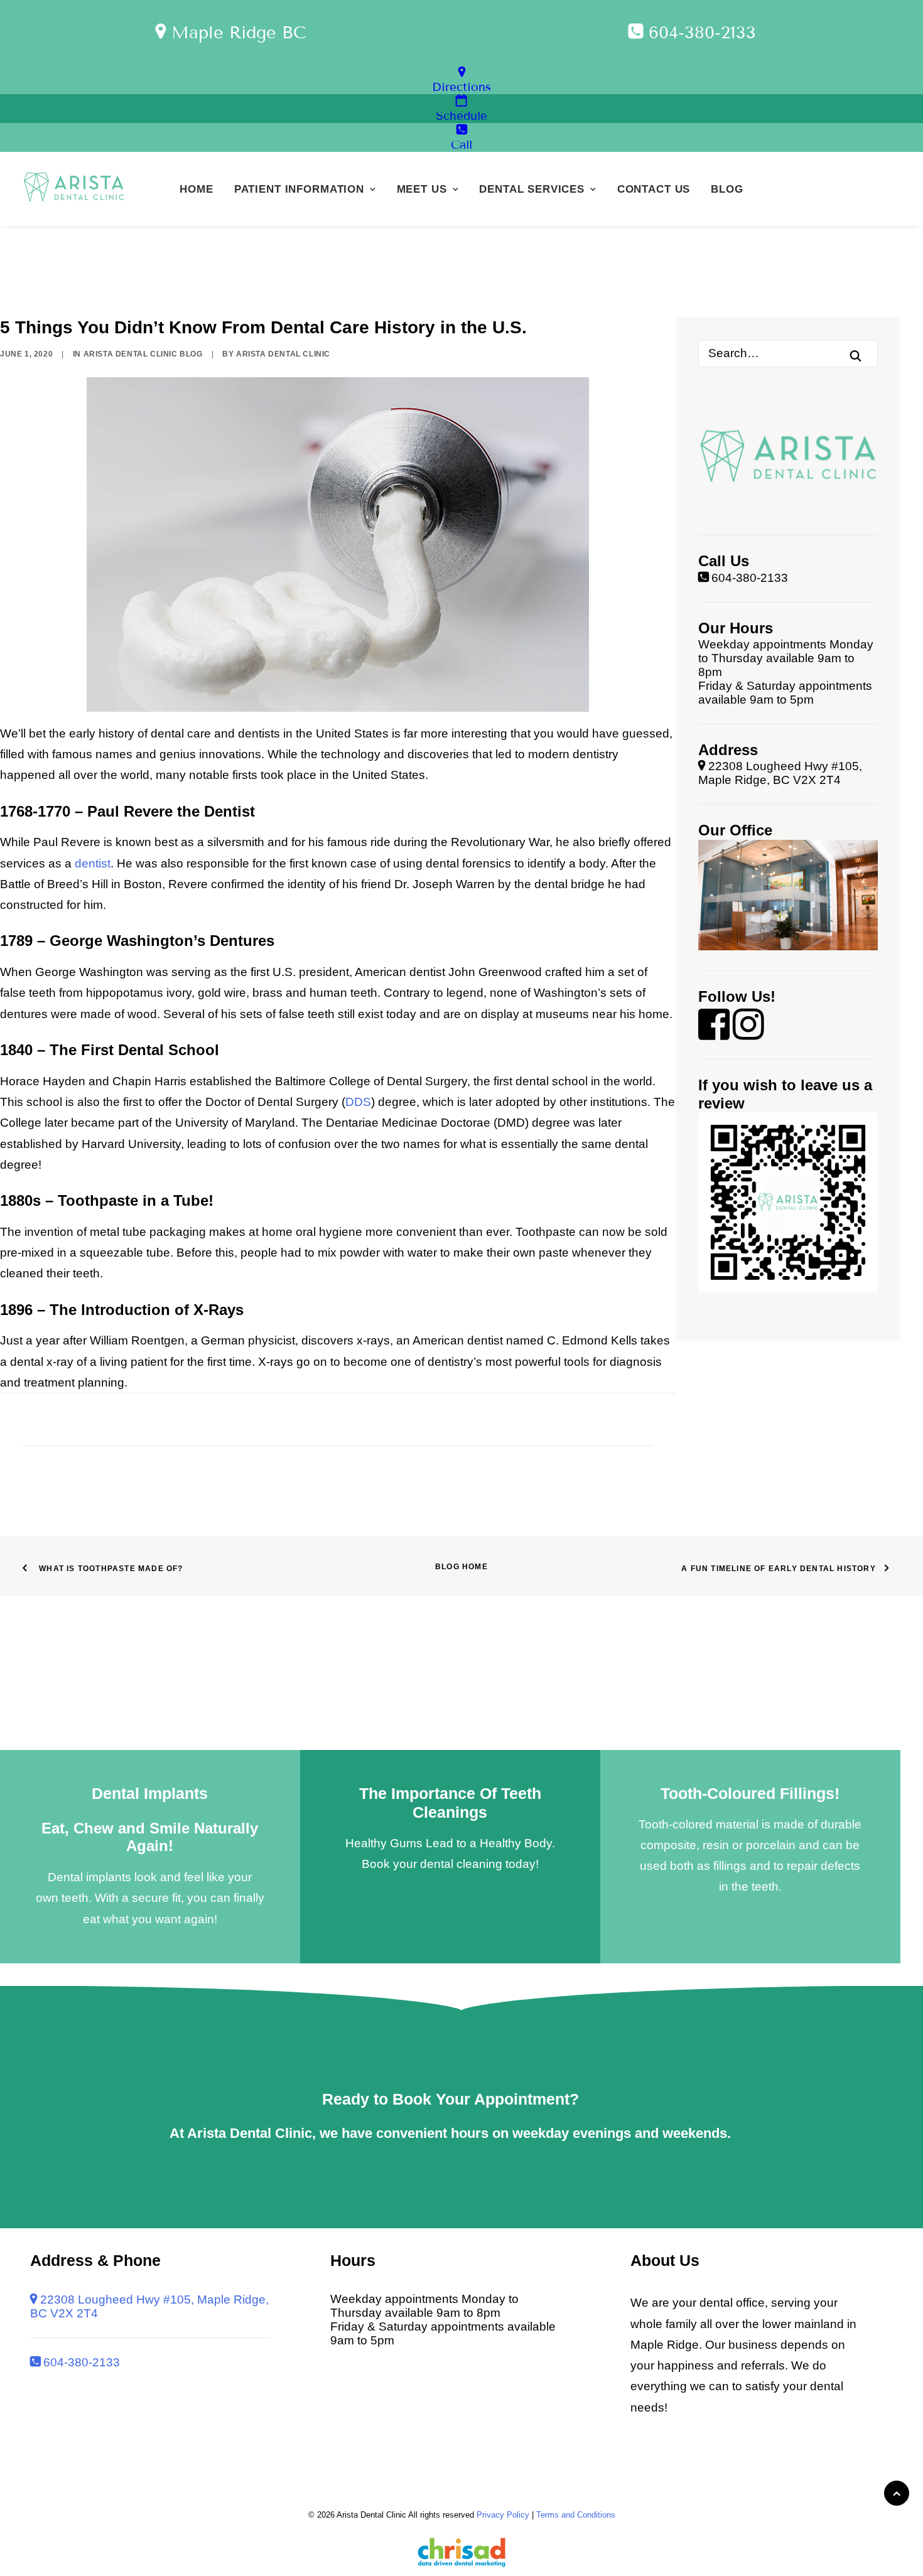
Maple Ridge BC (236, 33)
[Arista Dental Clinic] (74, 189)
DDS (358, 1102)
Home (196, 189)
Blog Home (462, 1567)
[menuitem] (196, 189)
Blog (727, 189)
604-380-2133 (699, 33)
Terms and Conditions (576, 2515)
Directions (462, 87)
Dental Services (532, 189)
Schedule (462, 116)
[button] (856, 356)
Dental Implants (150, 1793)
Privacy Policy (503, 2515)
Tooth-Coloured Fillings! (750, 1793)
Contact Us (654, 189)
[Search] (788, 353)
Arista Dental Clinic (283, 354)
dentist (93, 863)
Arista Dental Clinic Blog (143, 354)
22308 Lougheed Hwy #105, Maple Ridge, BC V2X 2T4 (780, 773)
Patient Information (299, 189)
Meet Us (422, 189)
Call (462, 145)
